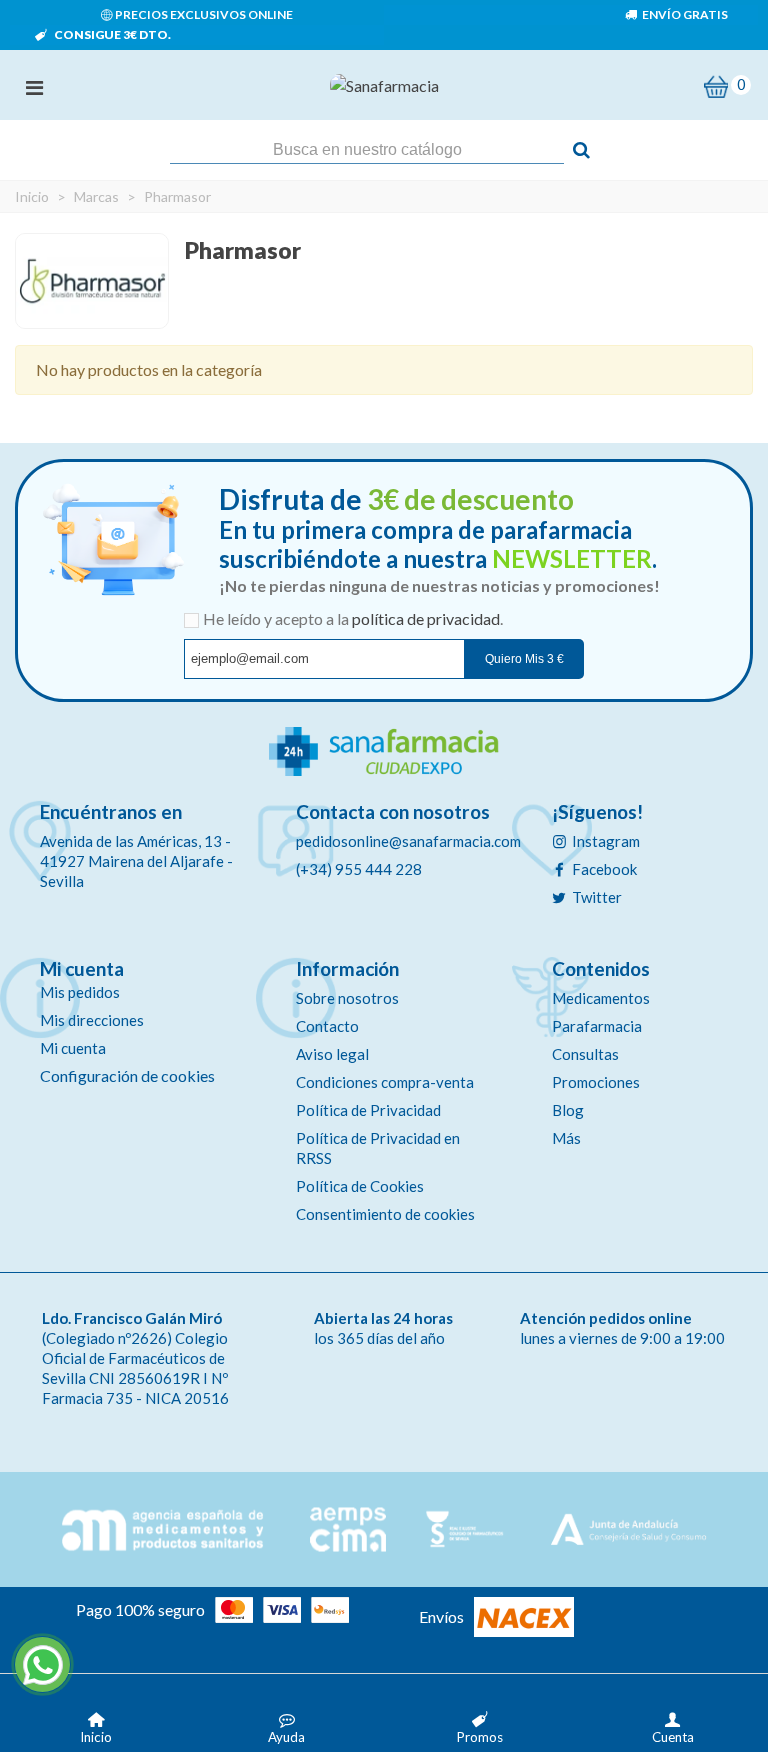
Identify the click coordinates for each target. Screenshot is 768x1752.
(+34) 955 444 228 (359, 869)
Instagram (606, 841)
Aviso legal (332, 1054)
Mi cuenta (73, 1048)
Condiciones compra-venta (385, 1082)
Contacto (327, 1026)
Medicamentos (601, 998)
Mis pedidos (80, 992)
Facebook (604, 869)
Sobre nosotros (347, 998)
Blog (568, 1110)
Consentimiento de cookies (385, 1214)
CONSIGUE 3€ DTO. (111, 34)
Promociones (596, 1082)
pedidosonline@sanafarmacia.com (408, 841)
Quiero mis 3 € (524, 659)
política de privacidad (426, 618)
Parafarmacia (597, 1026)
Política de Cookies (360, 1186)
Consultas (585, 1054)
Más (566, 1138)
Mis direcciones (92, 1020)
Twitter (597, 897)
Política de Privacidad (368, 1110)
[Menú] (34, 85)
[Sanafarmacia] (384, 85)
